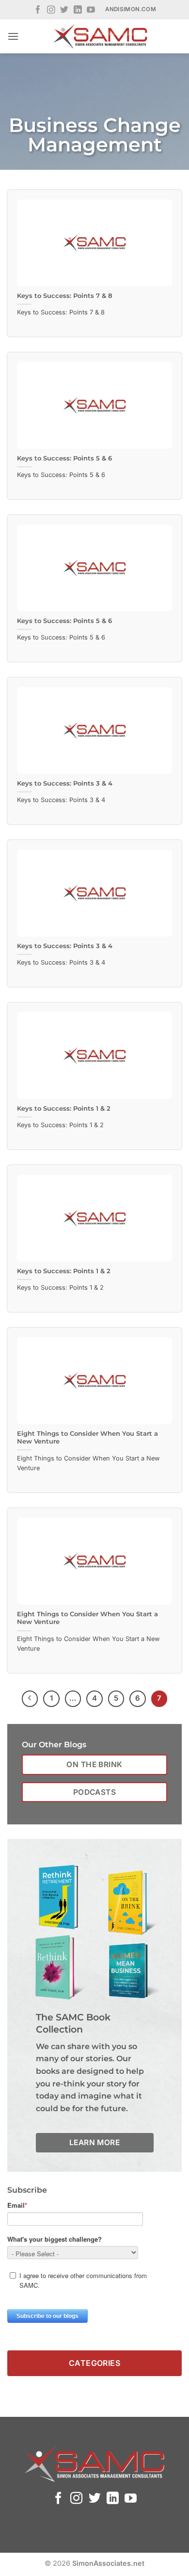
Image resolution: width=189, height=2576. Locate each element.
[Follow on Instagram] (51, 10)
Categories (95, 2363)
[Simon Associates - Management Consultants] (100, 36)
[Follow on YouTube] (91, 10)
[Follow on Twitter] (64, 10)
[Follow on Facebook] (38, 10)
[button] (13, 36)
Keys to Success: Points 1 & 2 (64, 1108)
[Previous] (30, 1699)
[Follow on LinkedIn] (78, 10)
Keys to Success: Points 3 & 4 (65, 783)
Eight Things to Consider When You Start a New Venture (87, 1438)
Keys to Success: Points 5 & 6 (64, 458)
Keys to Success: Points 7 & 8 (64, 296)
